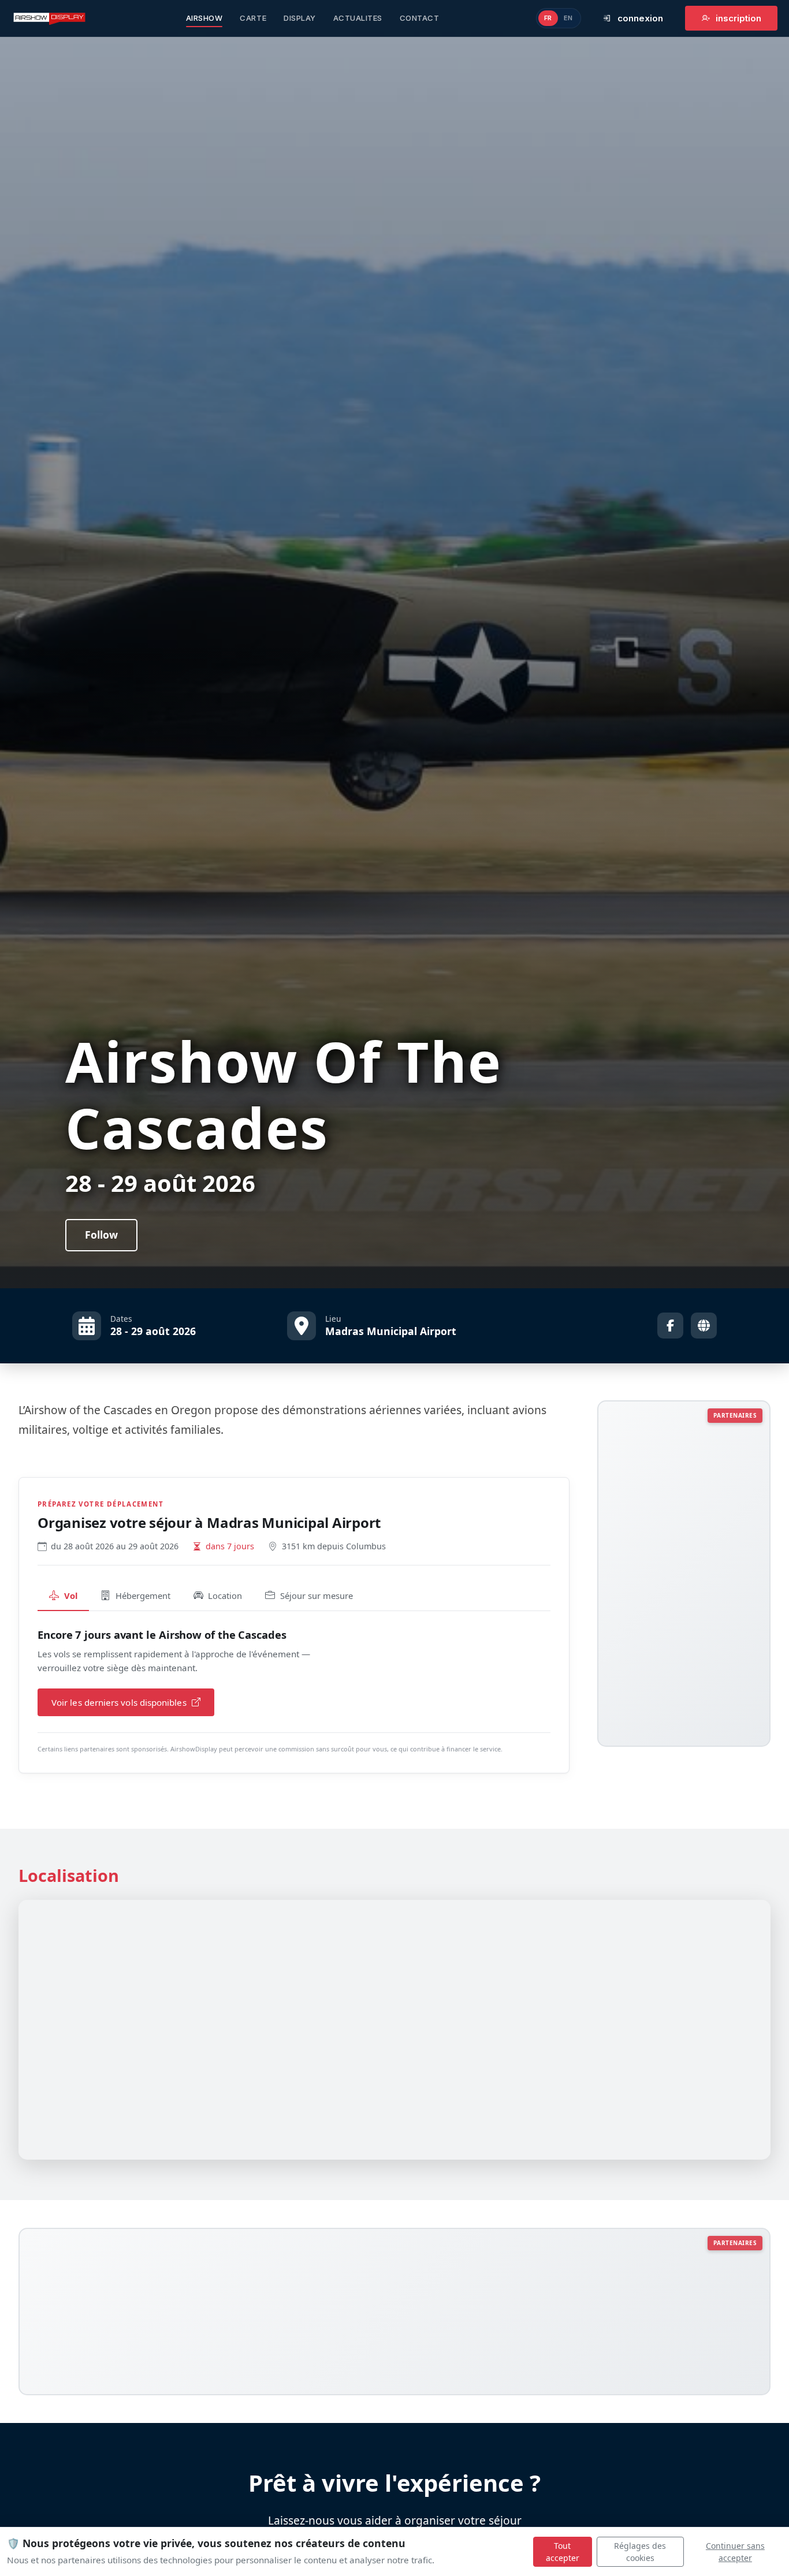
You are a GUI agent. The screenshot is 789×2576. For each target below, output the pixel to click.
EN (568, 18)
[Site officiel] (704, 1326)
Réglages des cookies (640, 2552)
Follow (101, 1235)
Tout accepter (563, 2552)
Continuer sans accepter (735, 2552)
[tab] (63, 1596)
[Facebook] (670, 1326)
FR (548, 18)
